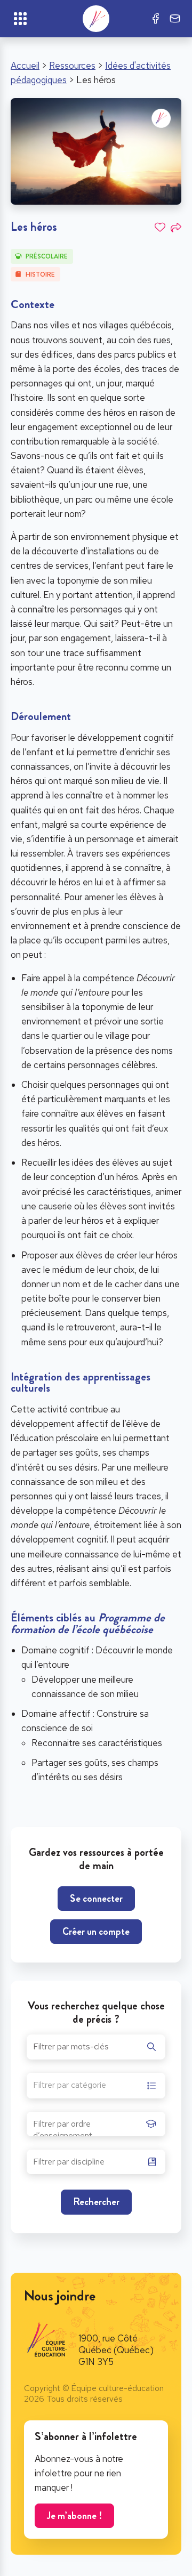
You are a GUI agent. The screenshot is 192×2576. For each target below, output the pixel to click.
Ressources (72, 66)
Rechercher (96, 2202)
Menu (20, 19)
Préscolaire (47, 256)
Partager (176, 228)
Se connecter (96, 1898)
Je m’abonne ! (74, 2516)
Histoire (40, 274)
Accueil (25, 66)
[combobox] (96, 2086)
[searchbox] (87, 2127)
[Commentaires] (175, 19)
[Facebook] (156, 19)
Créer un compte (96, 1931)
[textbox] (70, 2086)
